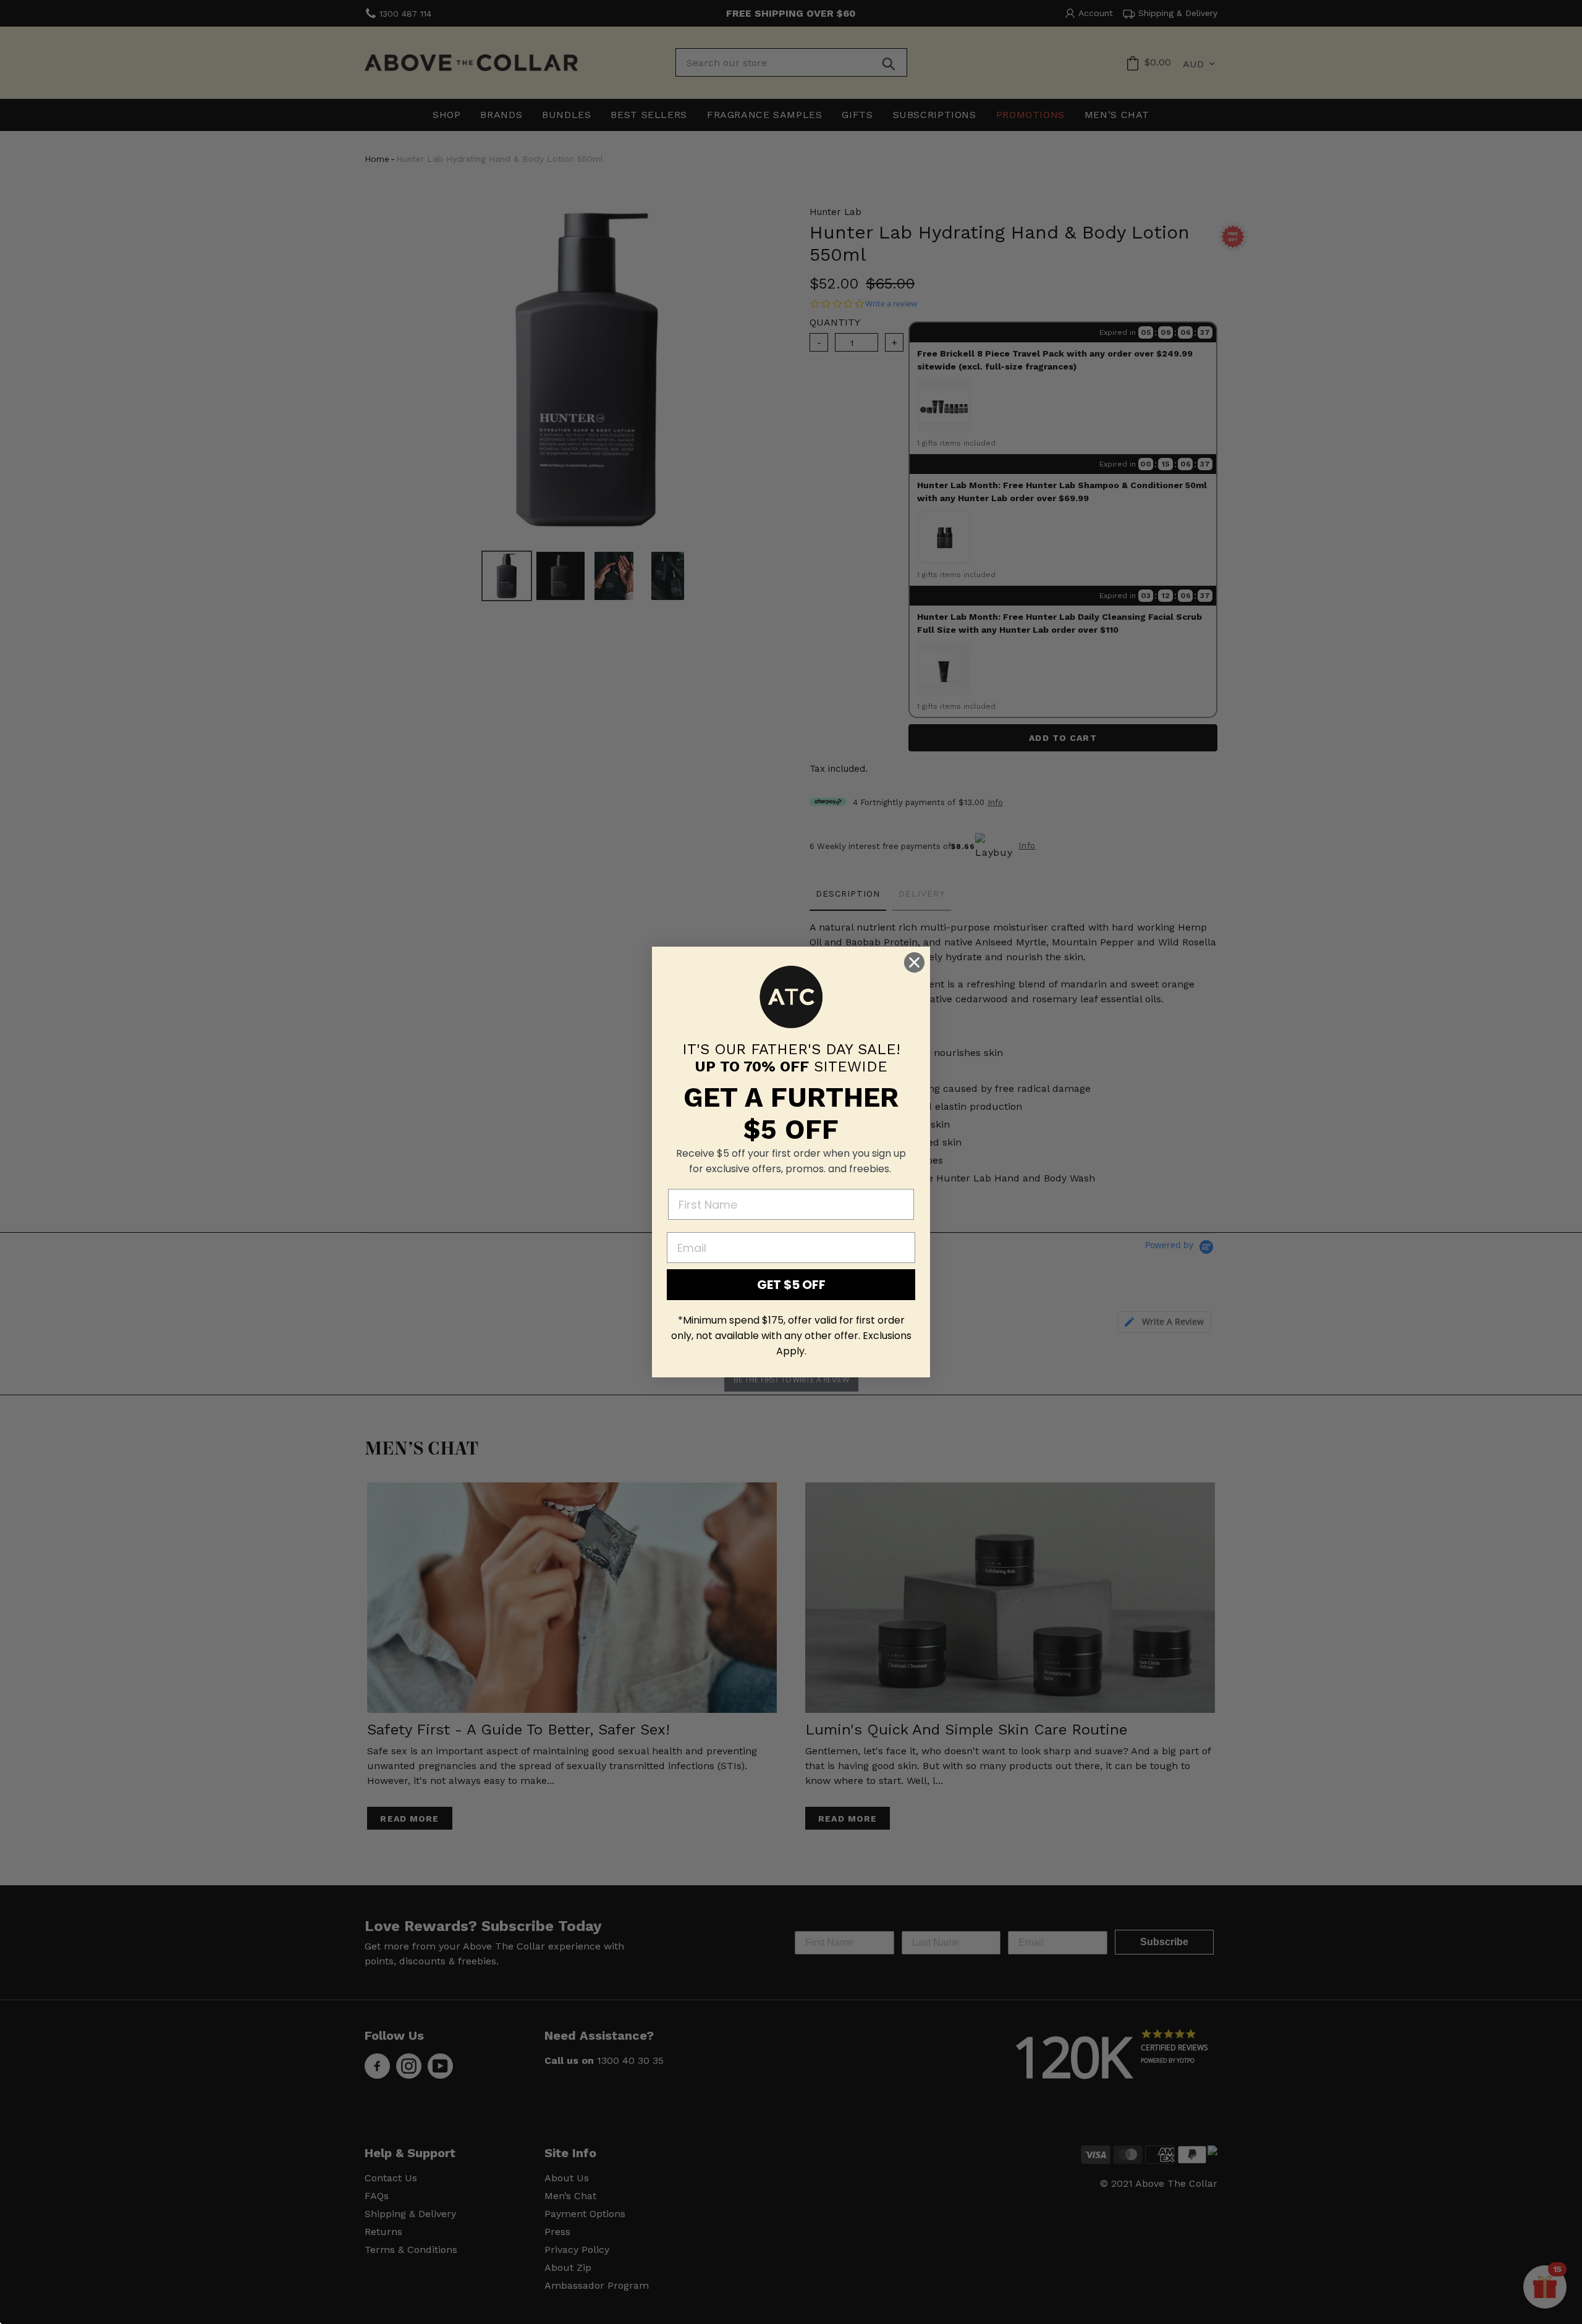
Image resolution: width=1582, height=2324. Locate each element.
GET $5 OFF (791, 1285)
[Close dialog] (914, 962)
